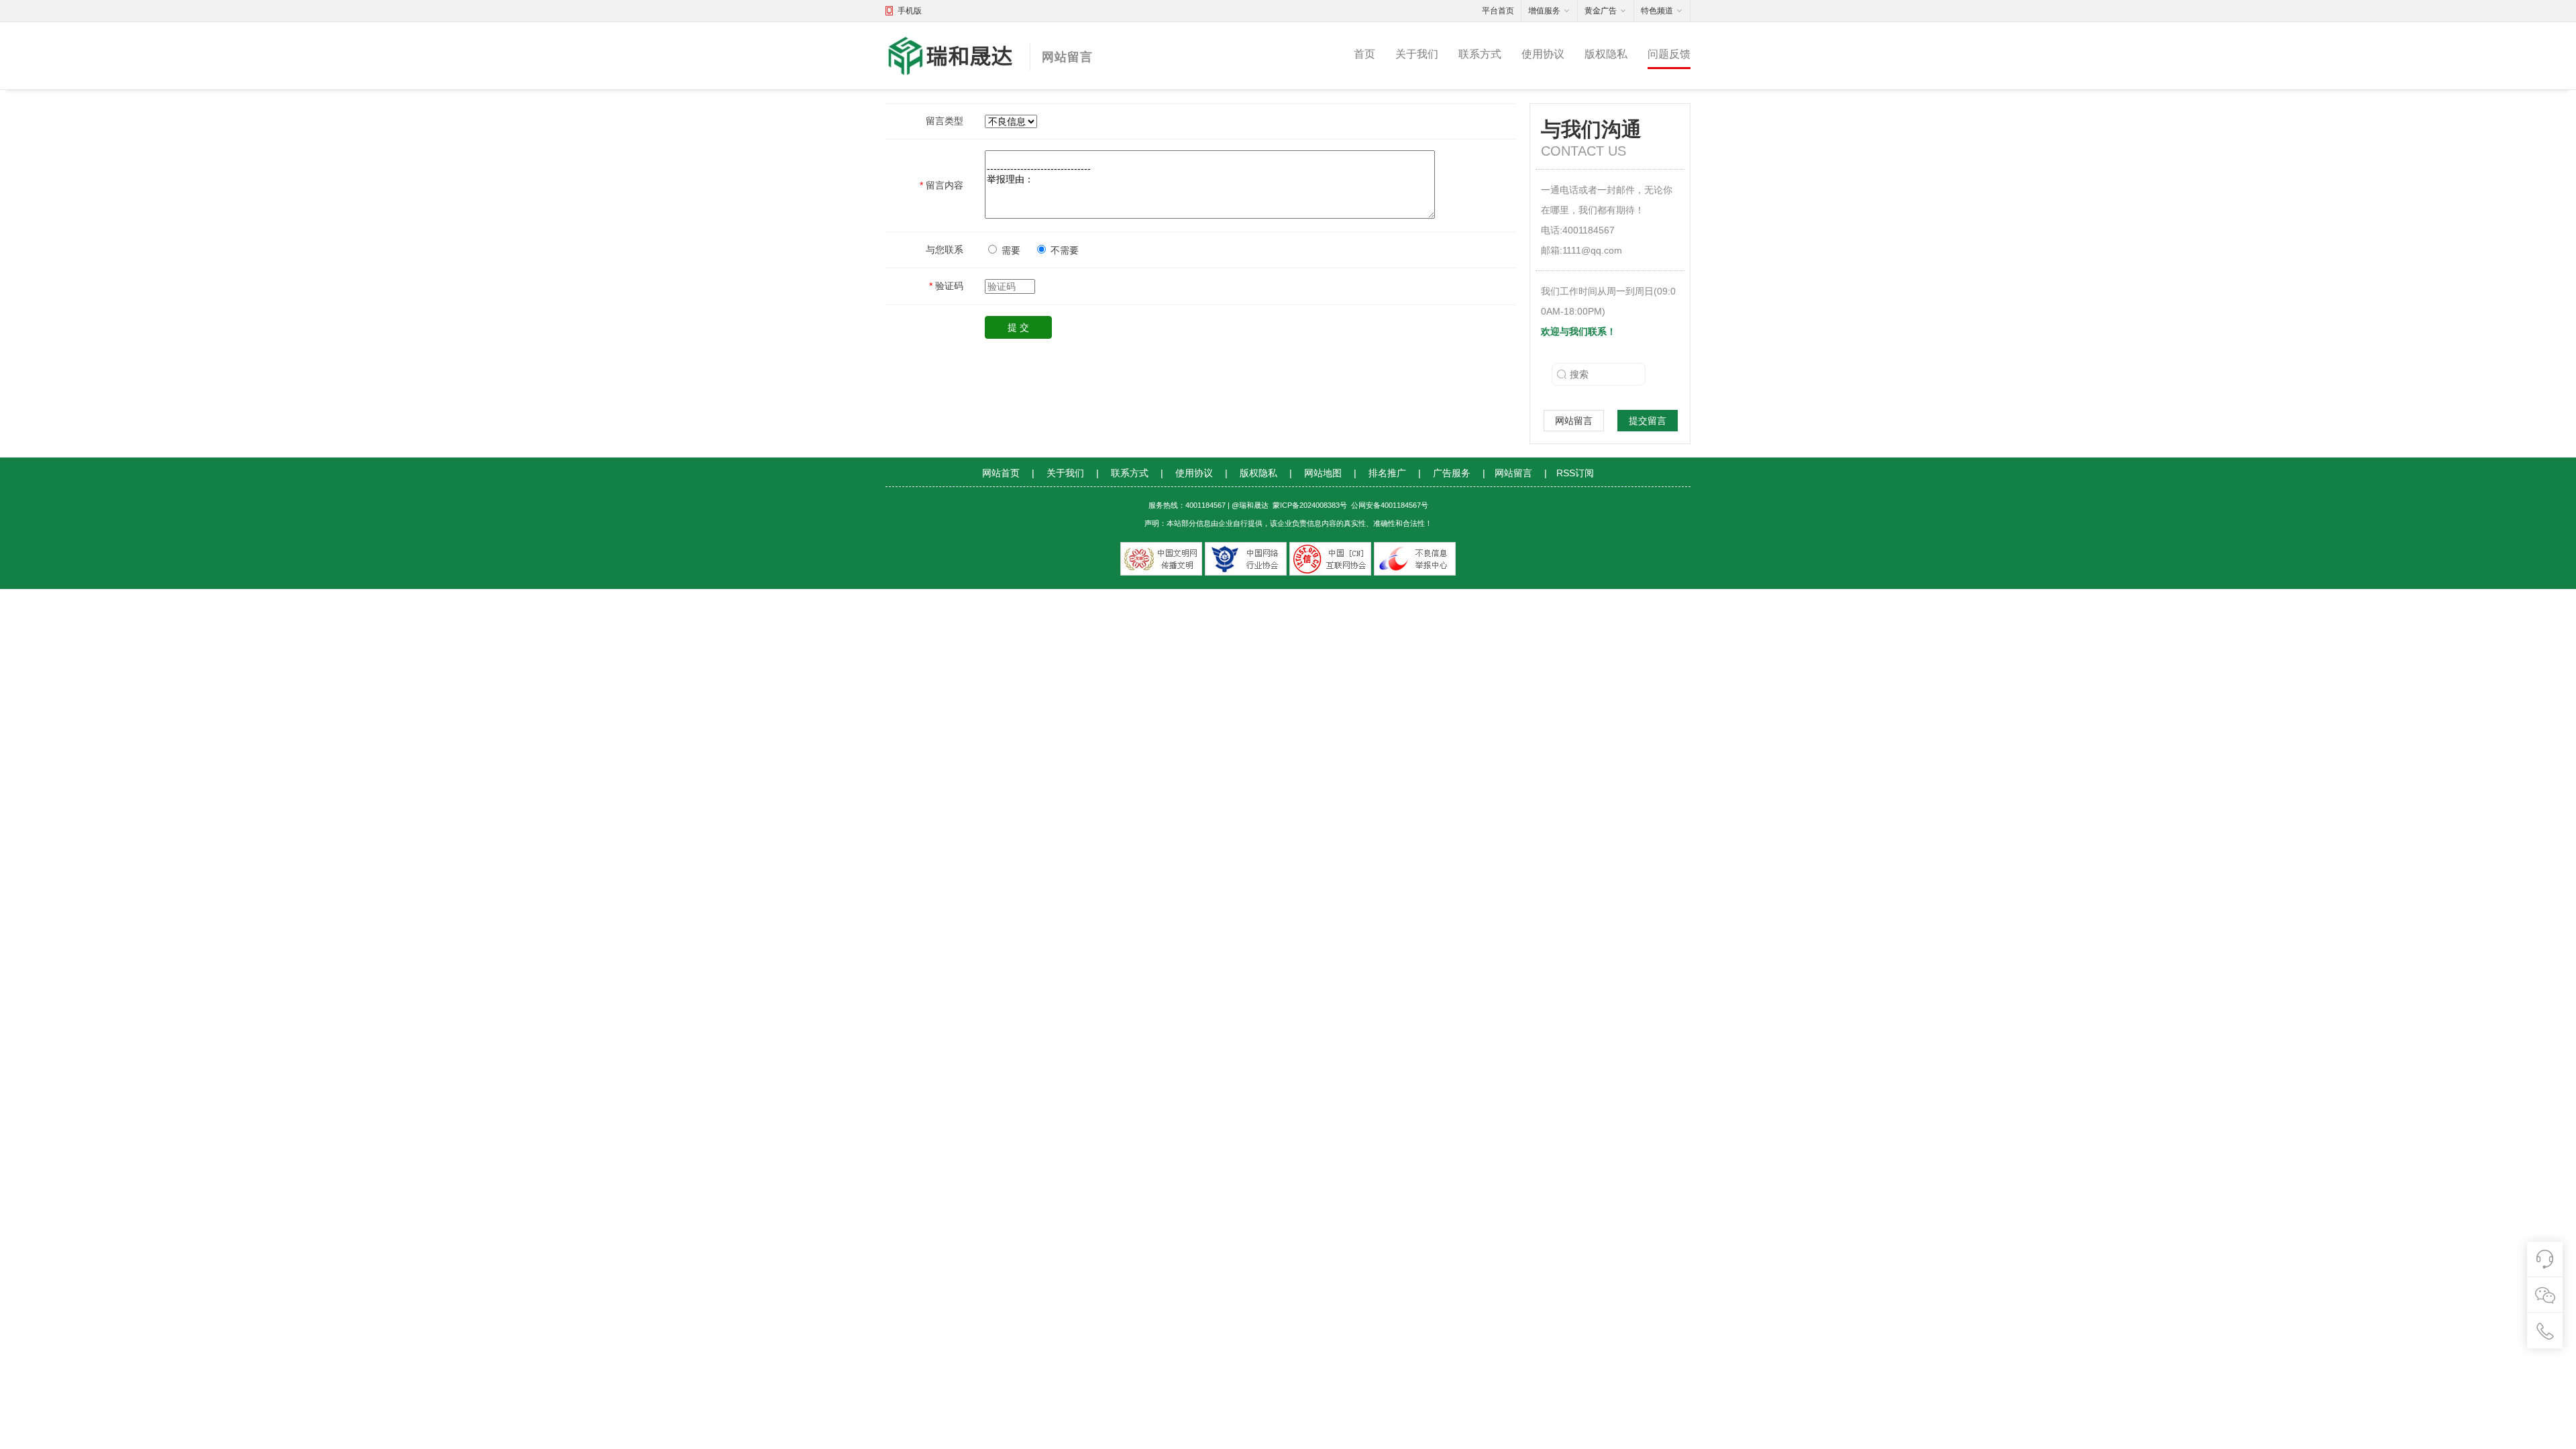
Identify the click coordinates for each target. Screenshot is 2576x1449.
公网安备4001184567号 (1390, 505)
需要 (1011, 250)
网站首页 (1001, 473)
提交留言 (1648, 421)
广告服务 (1452, 473)
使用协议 (1543, 54)
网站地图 (1323, 473)
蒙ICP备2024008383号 (1310, 505)
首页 (1364, 54)
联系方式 (1480, 54)
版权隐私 (1606, 54)
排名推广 (1387, 473)
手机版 (910, 11)
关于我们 (1417, 54)
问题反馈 (1669, 54)
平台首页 (1498, 11)
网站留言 (1574, 421)
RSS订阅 (1575, 473)
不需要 (1065, 250)
